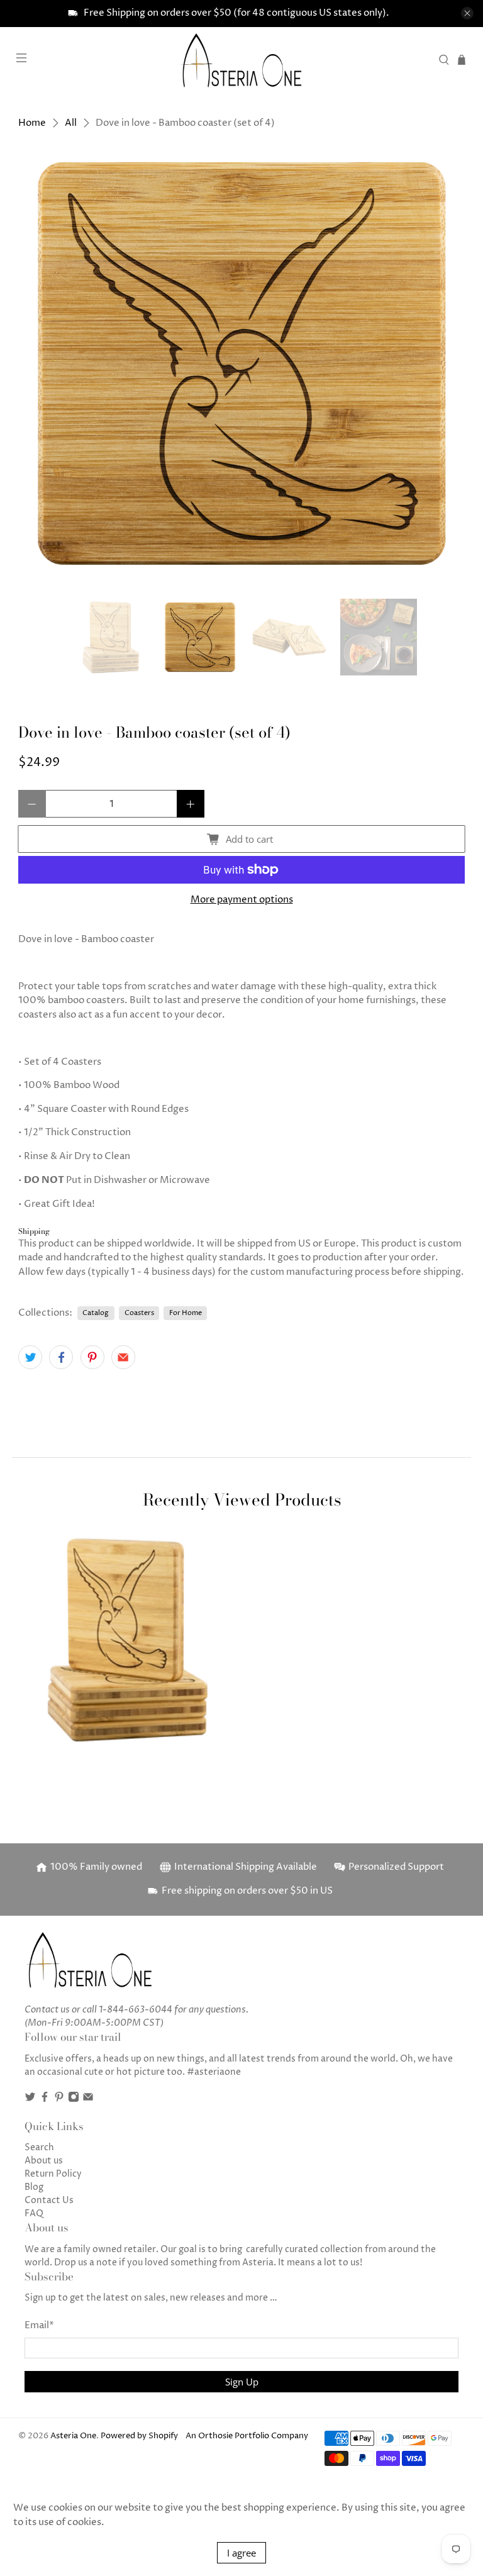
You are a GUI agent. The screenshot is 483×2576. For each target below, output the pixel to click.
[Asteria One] (241, 60)
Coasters (139, 1313)
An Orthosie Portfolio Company (247, 2436)
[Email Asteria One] (88, 2100)
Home (32, 123)
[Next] (445, 363)
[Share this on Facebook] (61, 1357)
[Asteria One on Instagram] (74, 2100)
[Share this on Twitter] (30, 1357)
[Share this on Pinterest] (92, 1357)
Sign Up (242, 2382)
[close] (467, 13)
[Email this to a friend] (123, 1357)
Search (39, 2147)
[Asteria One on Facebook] (45, 2100)
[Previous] (38, 363)
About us (44, 2161)
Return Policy (53, 2174)
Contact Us (49, 2200)
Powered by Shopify (139, 2436)
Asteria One (73, 2436)
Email (39, 2325)
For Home (186, 1313)
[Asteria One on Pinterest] (59, 2100)
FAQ (34, 2213)
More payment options (242, 900)
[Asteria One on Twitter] (30, 2100)
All (71, 123)
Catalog (96, 1313)
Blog (34, 2187)
